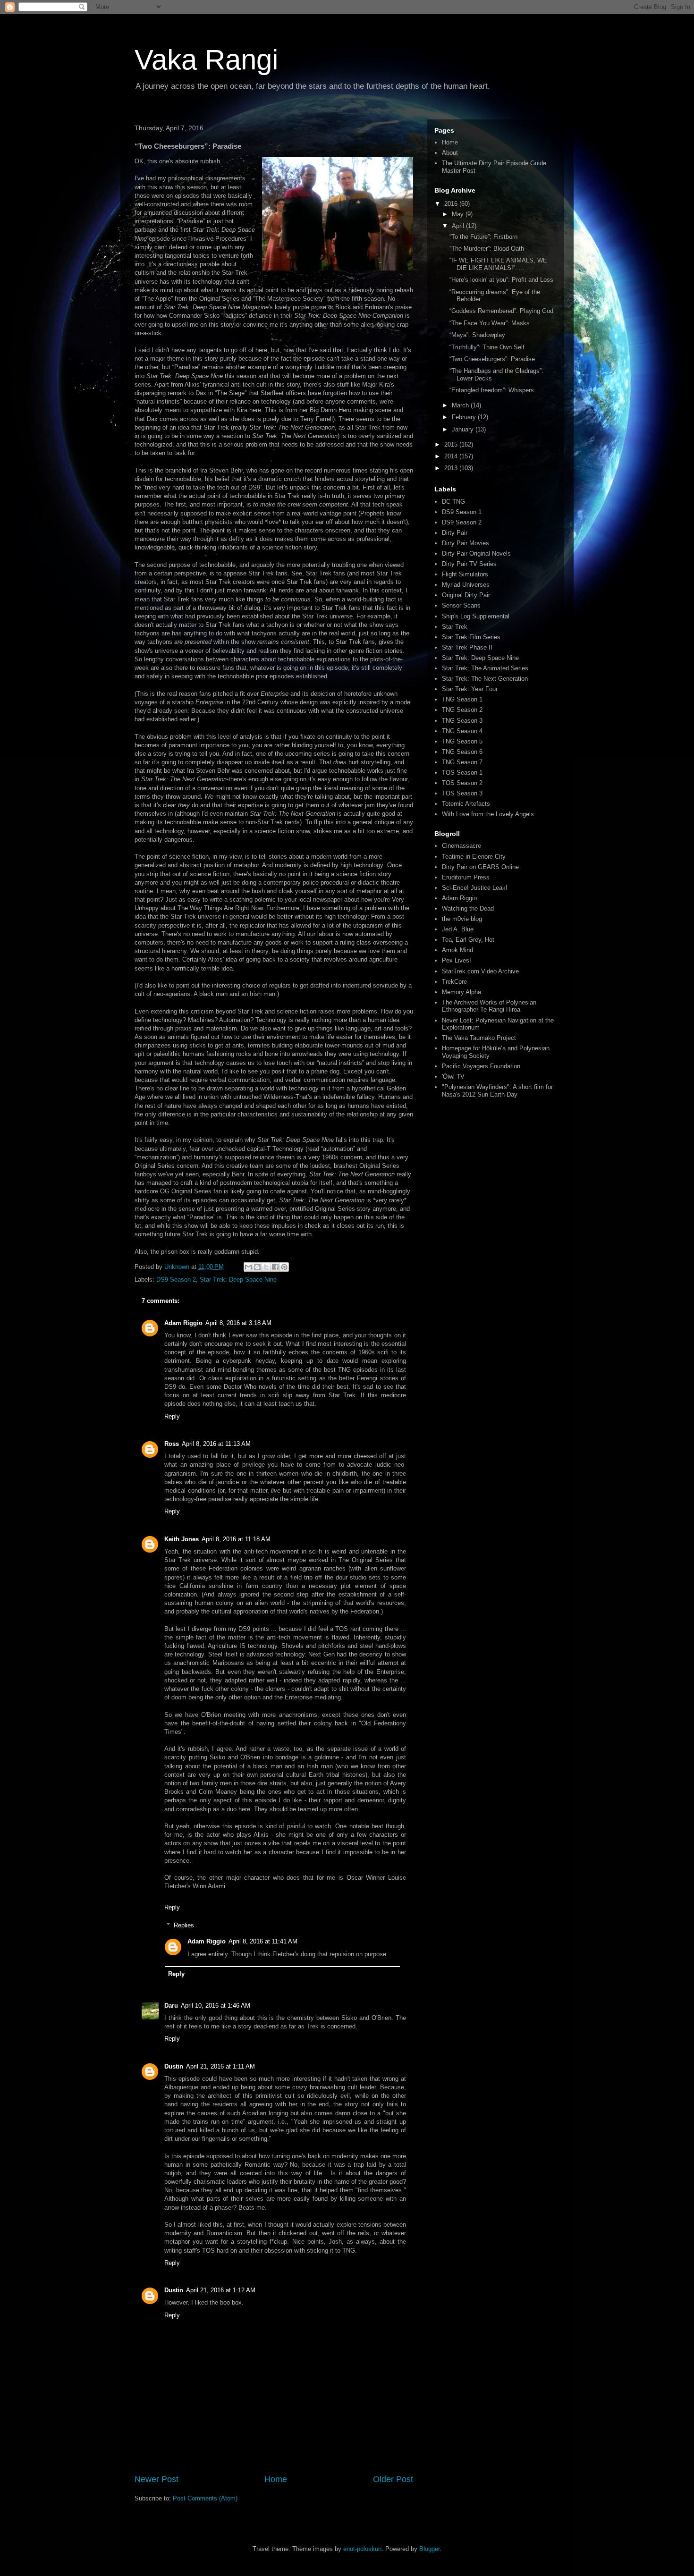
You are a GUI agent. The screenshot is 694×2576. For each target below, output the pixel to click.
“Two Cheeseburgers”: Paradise (492, 359)
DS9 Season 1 (462, 512)
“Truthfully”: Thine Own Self (487, 347)
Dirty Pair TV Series (469, 564)
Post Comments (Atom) (205, 2498)
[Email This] (248, 1267)
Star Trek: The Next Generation (485, 679)
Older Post (393, 2479)
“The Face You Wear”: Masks (490, 323)
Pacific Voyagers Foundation (481, 1066)
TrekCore (454, 982)
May (459, 214)
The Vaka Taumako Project (479, 1038)
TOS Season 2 (462, 783)
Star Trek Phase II (467, 647)
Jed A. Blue (458, 929)
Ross (172, 1444)
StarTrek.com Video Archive (480, 971)
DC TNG (453, 502)
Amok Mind (457, 950)
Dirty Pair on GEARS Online (480, 867)
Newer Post (157, 2479)
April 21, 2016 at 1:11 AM (220, 2066)
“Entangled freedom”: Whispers (492, 390)
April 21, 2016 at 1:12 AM (221, 2290)
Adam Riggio (183, 1323)
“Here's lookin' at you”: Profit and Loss (501, 280)
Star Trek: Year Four (470, 689)
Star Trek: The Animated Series (485, 668)
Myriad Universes (466, 585)
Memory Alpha (461, 992)
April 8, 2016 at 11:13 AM (216, 1444)
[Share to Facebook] (275, 1267)
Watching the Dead (468, 908)
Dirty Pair (455, 533)
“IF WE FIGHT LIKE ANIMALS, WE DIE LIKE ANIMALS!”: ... (498, 264)
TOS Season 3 (462, 793)
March (461, 405)
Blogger (429, 2549)
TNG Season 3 (462, 721)
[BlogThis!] (257, 1267)
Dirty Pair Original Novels (476, 553)
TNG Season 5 (462, 741)
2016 (452, 204)
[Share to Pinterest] (284, 1267)
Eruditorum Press (466, 877)
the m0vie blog (462, 919)
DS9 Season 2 (176, 1280)
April (459, 226)
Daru (171, 2006)
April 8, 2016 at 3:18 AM (238, 1323)
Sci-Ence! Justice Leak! (475, 888)
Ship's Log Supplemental (476, 616)
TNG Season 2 (462, 710)
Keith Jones (182, 1539)
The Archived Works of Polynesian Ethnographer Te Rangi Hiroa (489, 1006)
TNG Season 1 (462, 699)
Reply (172, 1416)
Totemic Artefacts (466, 804)
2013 (452, 468)
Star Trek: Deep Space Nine (238, 1280)
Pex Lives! (457, 960)
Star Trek (455, 627)
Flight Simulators (465, 574)
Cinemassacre (461, 846)
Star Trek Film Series (471, 637)
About (450, 153)
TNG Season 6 (462, 752)
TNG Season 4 (462, 731)
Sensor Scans (461, 605)
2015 (452, 444)
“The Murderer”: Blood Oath (487, 249)
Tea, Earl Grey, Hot (468, 940)
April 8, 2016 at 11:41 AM (263, 1941)
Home (276, 2479)
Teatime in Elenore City (474, 857)
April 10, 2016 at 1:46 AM (216, 2006)
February (465, 417)
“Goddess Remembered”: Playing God (501, 311)
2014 (452, 456)
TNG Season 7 (462, 762)
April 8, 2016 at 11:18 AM (236, 1539)
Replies (184, 1925)
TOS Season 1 (462, 773)
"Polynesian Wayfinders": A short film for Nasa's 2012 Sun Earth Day (497, 1091)
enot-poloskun (362, 2549)
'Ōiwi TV (453, 1077)
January (464, 429)
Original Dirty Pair (466, 595)
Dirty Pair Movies (465, 543)
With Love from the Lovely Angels (488, 814)
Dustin (174, 2066)
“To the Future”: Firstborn (483, 237)
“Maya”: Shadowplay (477, 335)
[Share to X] (266, 1267)
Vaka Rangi (206, 60)
